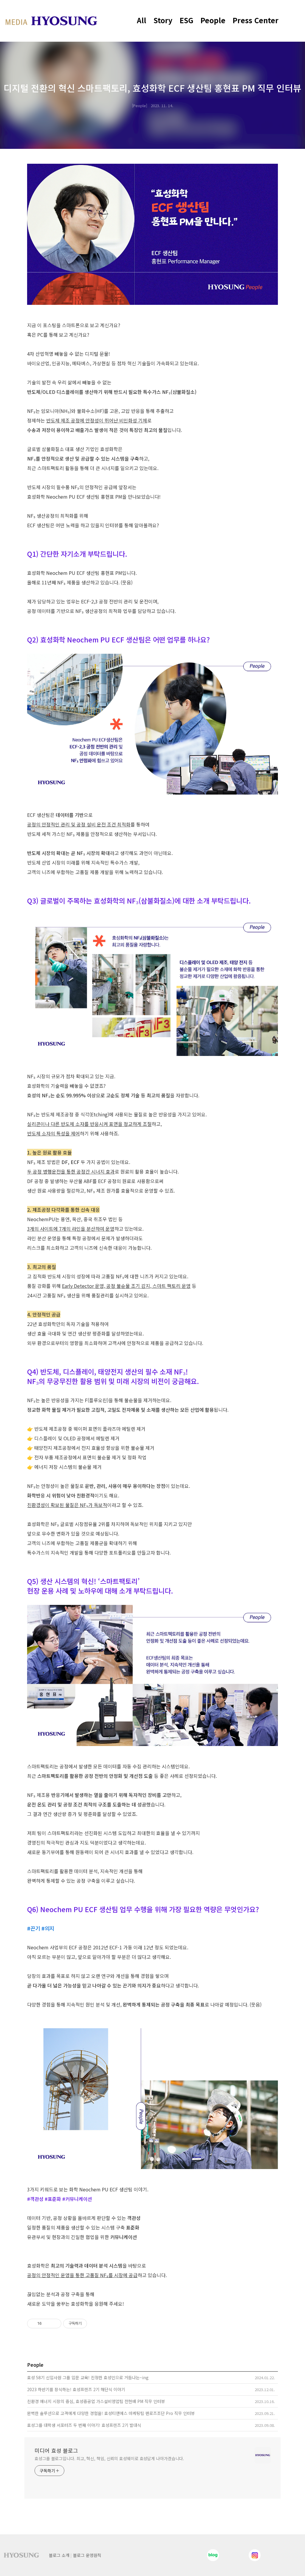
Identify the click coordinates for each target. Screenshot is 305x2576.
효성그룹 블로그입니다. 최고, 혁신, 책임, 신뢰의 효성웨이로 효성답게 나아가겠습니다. (109, 2458)
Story (163, 20)
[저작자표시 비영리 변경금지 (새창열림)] (95, 2324)
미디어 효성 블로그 (56, 2450)
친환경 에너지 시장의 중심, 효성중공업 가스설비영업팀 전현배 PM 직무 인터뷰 (96, 2401)
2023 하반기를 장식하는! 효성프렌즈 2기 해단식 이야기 (76, 2389)
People (213, 20)
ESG (186, 20)
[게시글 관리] (55, 2324)
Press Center (256, 20)
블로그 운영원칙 (87, 2555)
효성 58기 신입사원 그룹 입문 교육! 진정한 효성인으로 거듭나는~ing (88, 2377)
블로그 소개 (59, 2555)
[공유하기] (47, 2324)
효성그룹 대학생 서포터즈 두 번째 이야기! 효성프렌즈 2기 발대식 (84, 2425)
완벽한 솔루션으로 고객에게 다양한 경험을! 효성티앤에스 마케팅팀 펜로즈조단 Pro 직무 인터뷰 (111, 2413)
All (142, 20)
